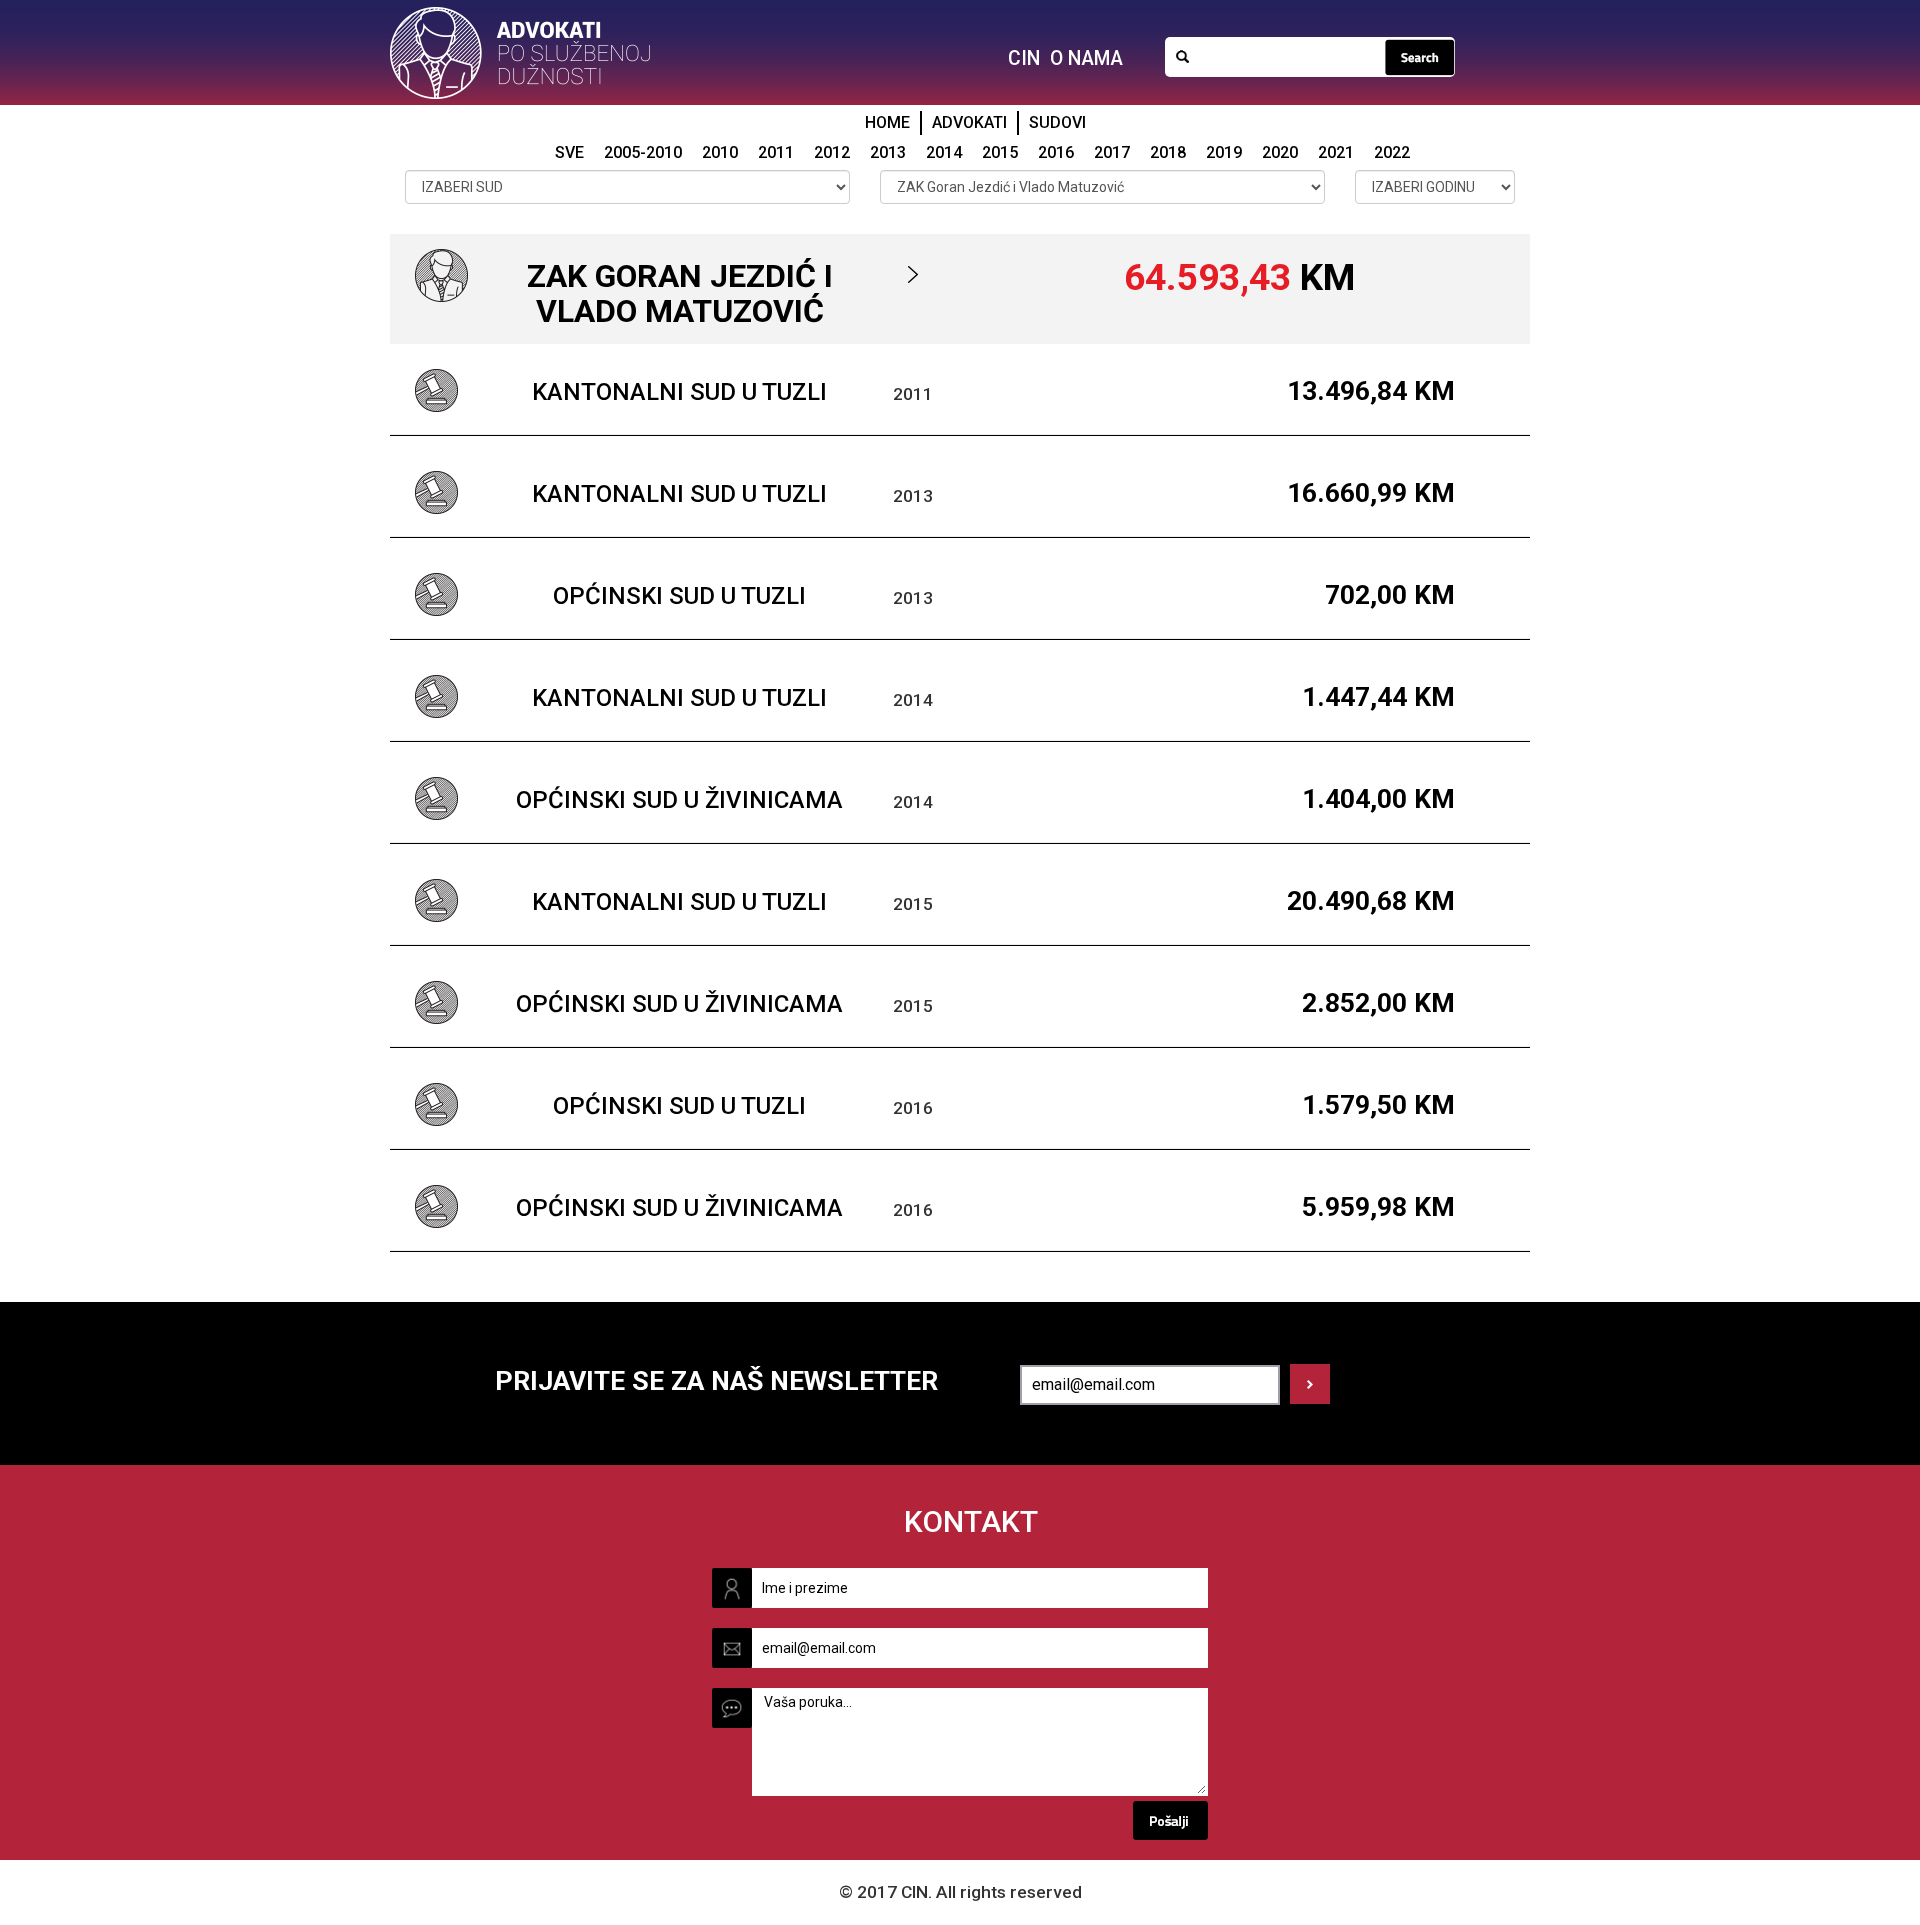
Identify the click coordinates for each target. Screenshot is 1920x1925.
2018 (1168, 152)
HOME (887, 122)
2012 (832, 152)
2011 (776, 152)
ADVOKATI (969, 122)
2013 (888, 152)
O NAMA (1086, 58)
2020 (1280, 152)
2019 (1224, 152)
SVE (569, 152)
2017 (1112, 152)
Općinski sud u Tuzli (679, 596)
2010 (720, 152)
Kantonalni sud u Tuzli (679, 392)
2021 (1336, 152)
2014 (944, 152)
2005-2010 (643, 152)
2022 (1392, 152)
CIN (1024, 58)
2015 (1000, 152)
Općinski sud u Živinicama (679, 800)
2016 (1056, 152)
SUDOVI (1057, 122)
